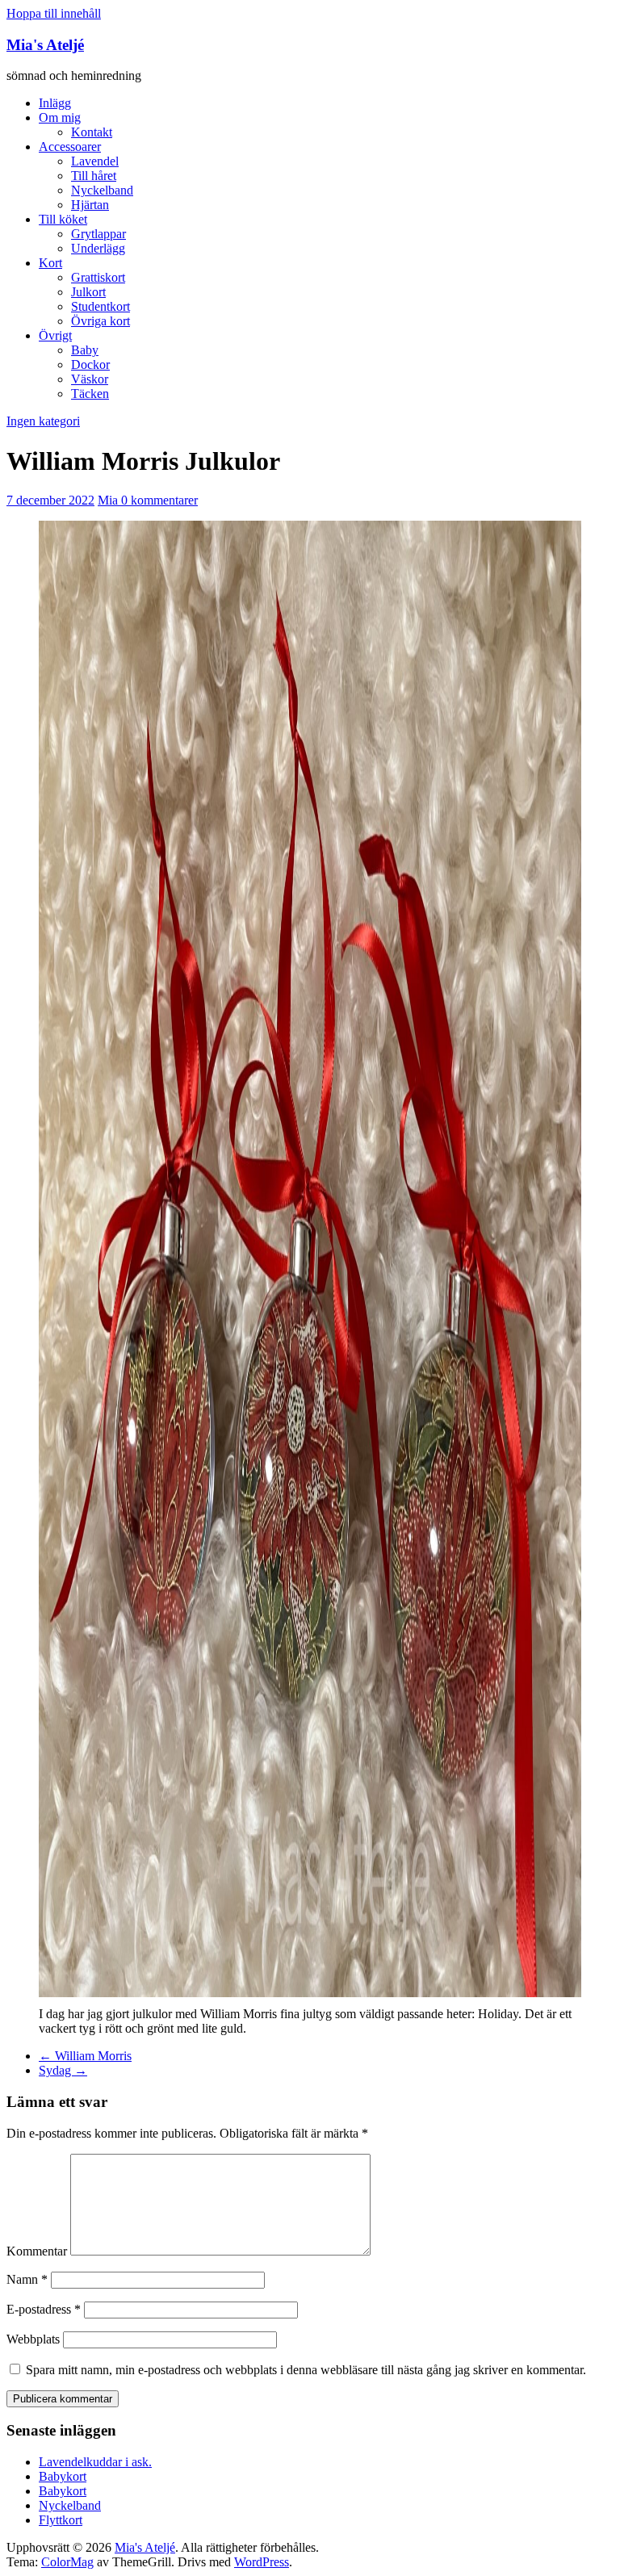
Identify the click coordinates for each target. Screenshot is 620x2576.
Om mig (60, 117)
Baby (85, 350)
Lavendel (95, 161)
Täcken (90, 394)
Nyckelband (102, 190)
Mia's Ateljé (45, 45)
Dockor (90, 364)
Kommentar (37, 2251)
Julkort (88, 292)
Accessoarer (70, 147)
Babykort (63, 2476)
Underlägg (98, 248)
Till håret (94, 176)
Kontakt (92, 132)
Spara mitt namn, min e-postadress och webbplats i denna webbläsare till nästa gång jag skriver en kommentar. (306, 2370)
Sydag (63, 2070)
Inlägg (55, 103)
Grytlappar (98, 234)
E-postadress (44, 2309)
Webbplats (33, 2339)
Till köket (63, 219)
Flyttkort (61, 2520)
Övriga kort (101, 321)
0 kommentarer (159, 500)
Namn (27, 2279)
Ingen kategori (43, 421)
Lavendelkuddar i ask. (95, 2462)
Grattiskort (98, 277)
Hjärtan (90, 205)
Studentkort (101, 306)
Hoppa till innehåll (54, 13)
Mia (109, 500)
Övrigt (55, 335)
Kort (50, 263)
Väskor (90, 379)
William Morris (85, 2056)
